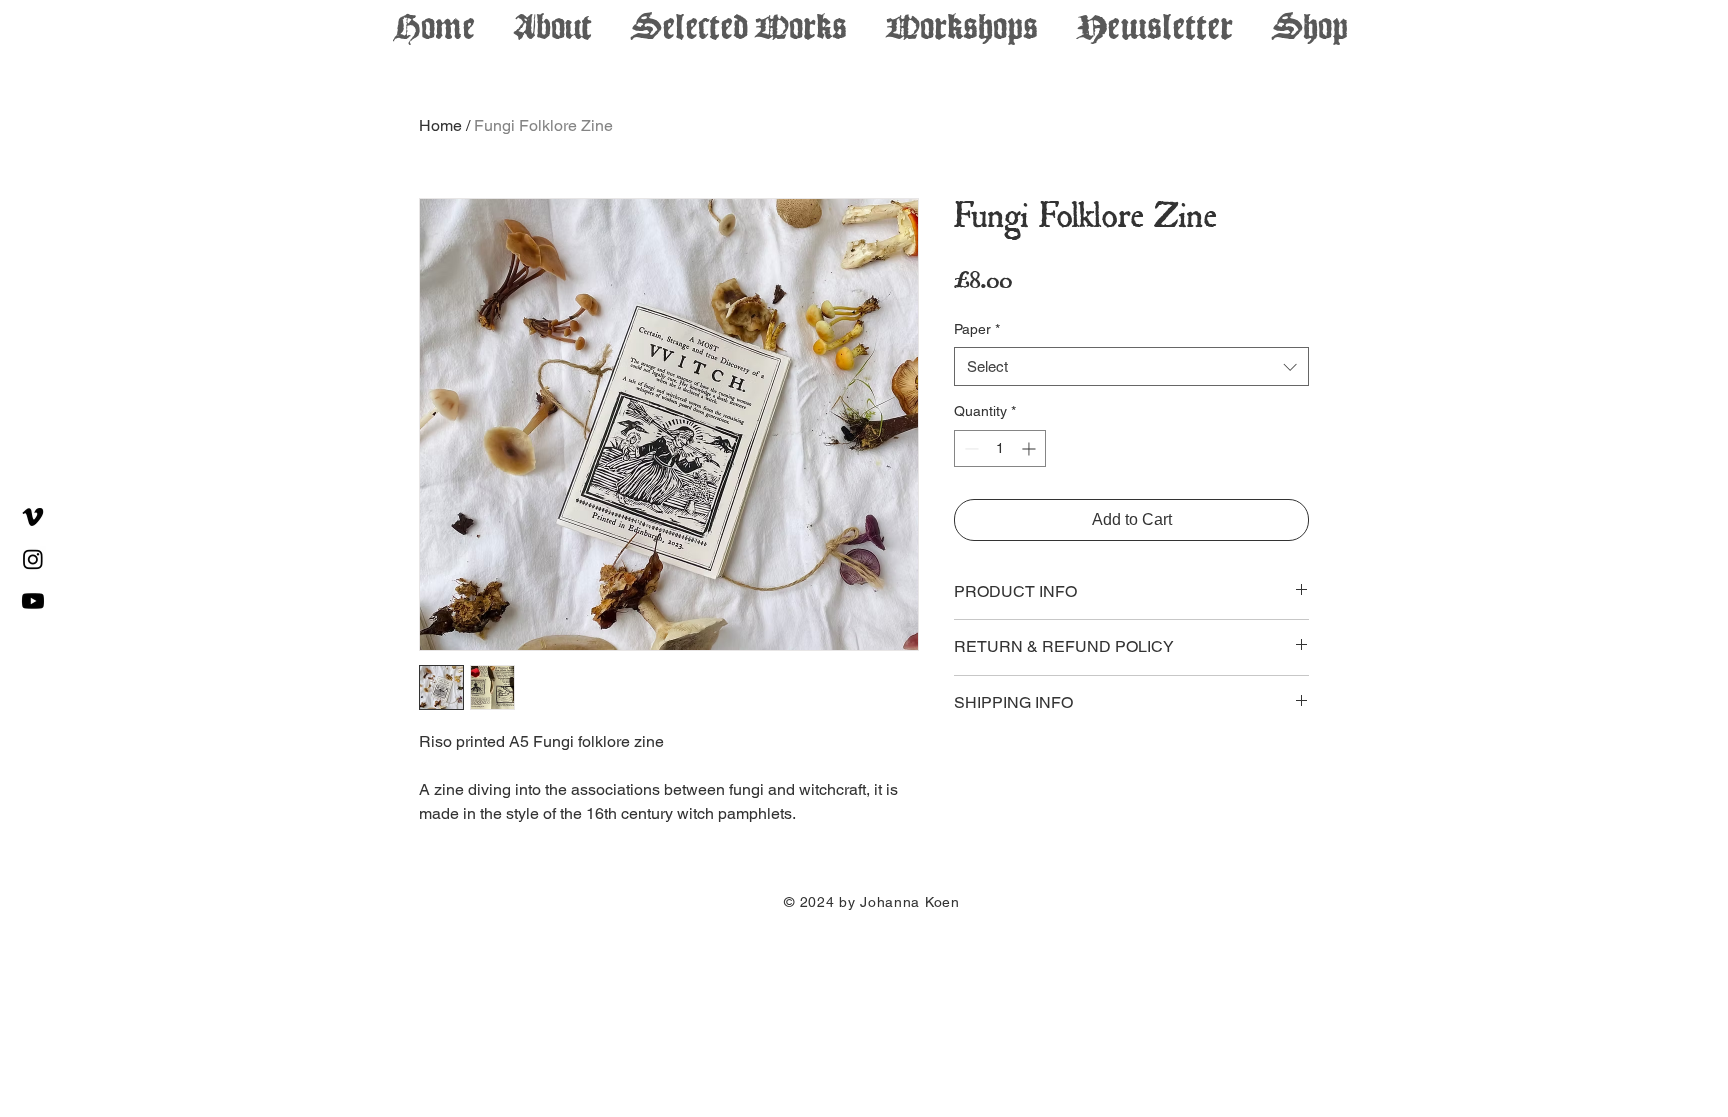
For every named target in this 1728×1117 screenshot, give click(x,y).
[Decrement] (969, 448)
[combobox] (1131, 366)
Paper (977, 329)
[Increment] (1030, 448)
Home (440, 125)
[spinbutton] (1000, 448)
